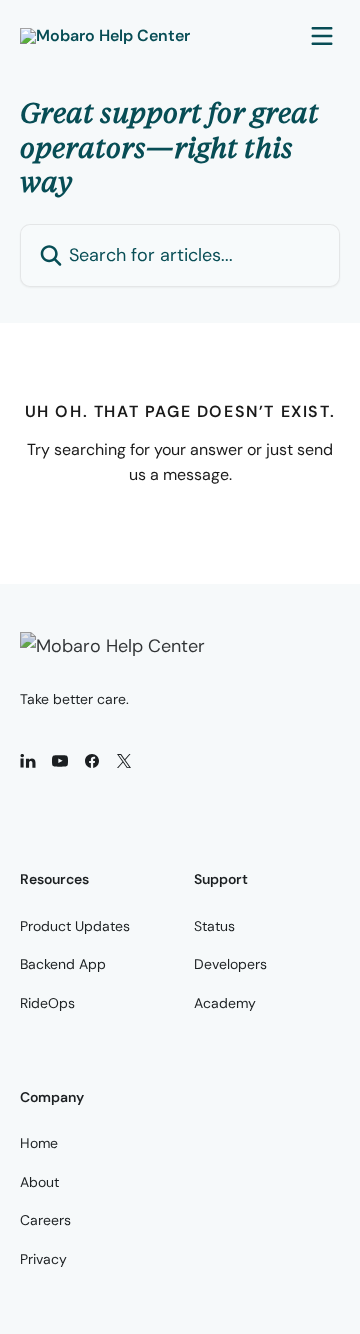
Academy (225, 1003)
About (39, 1182)
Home (39, 1143)
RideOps (47, 1003)
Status (214, 926)
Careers (45, 1220)
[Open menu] (322, 36)
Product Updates (75, 926)
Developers (230, 964)
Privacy (43, 1259)
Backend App (63, 964)
